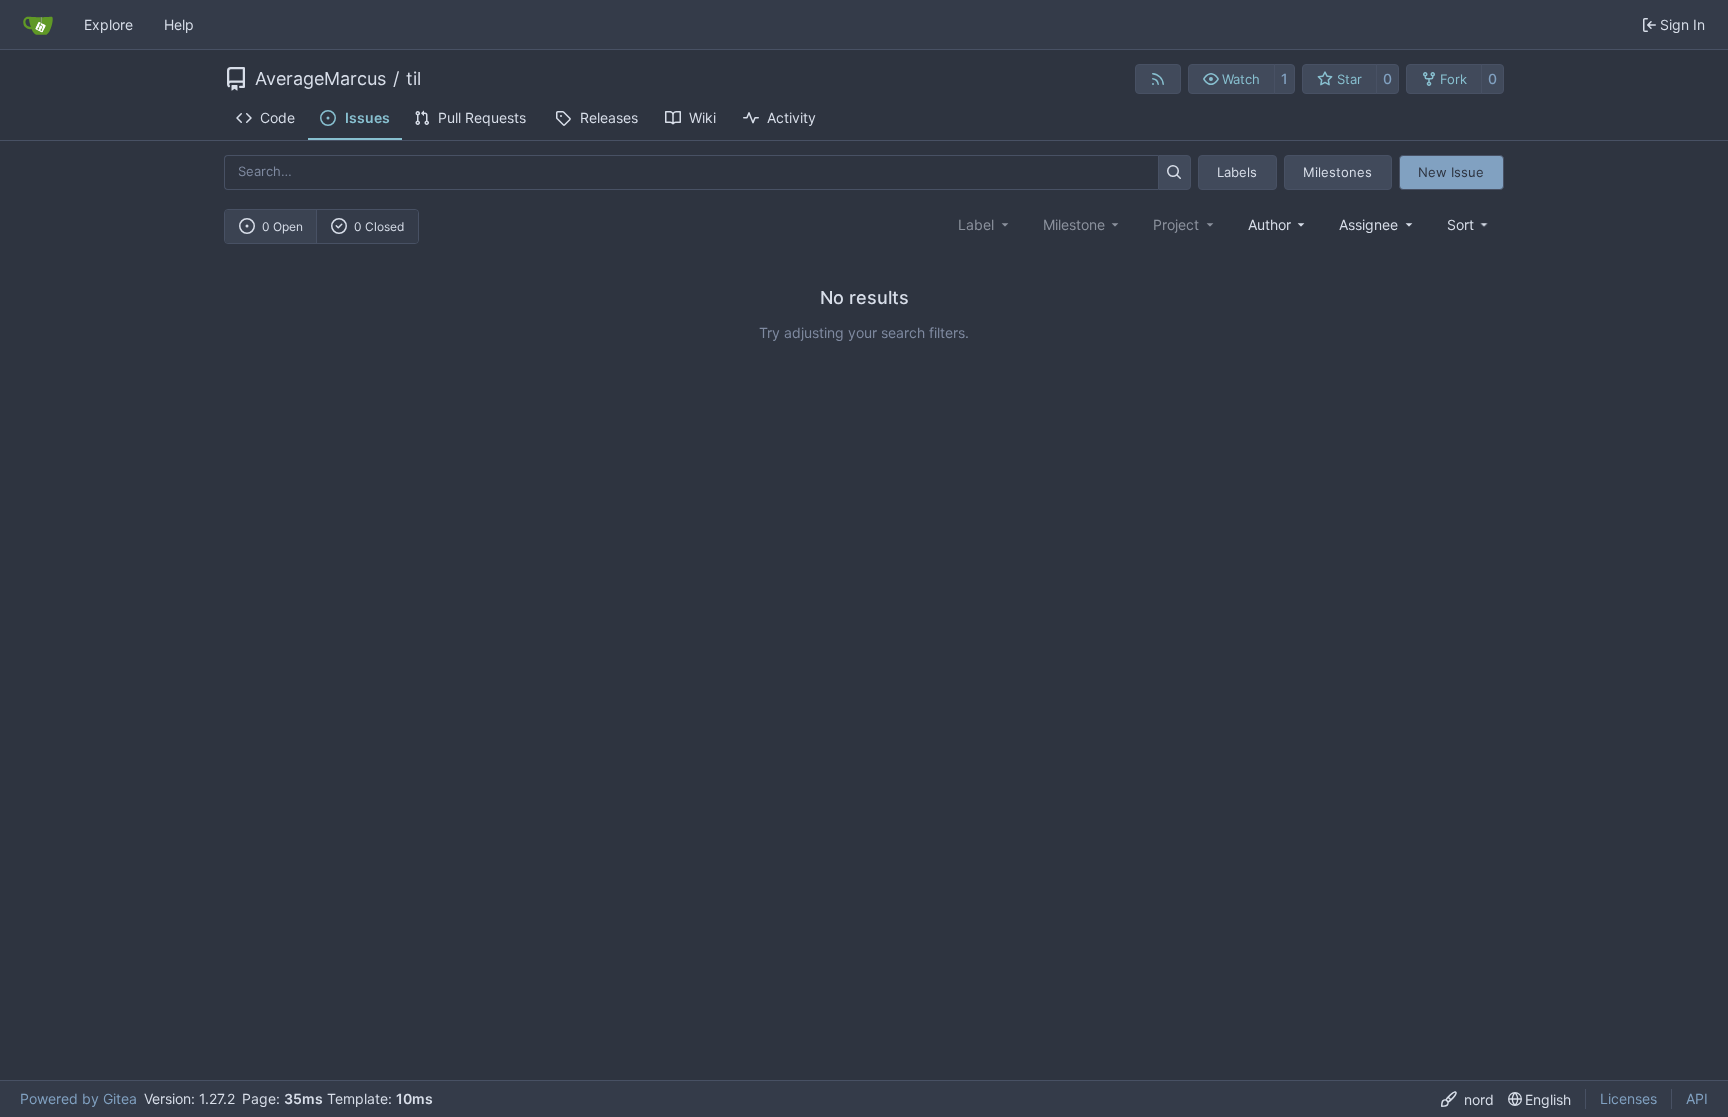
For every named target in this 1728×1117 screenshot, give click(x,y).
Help (179, 24)
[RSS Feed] (1158, 79)
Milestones (1337, 172)
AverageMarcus (320, 79)
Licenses (1628, 1098)
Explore (108, 24)
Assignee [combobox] (1368, 224)
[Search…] (1174, 172)
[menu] (1469, 224)
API (1697, 1098)
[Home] (38, 25)
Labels (1237, 172)
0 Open (282, 226)
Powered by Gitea (78, 1098)
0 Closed (379, 226)
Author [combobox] (1269, 224)
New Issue (1451, 172)
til (413, 79)
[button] (1231, 79)
